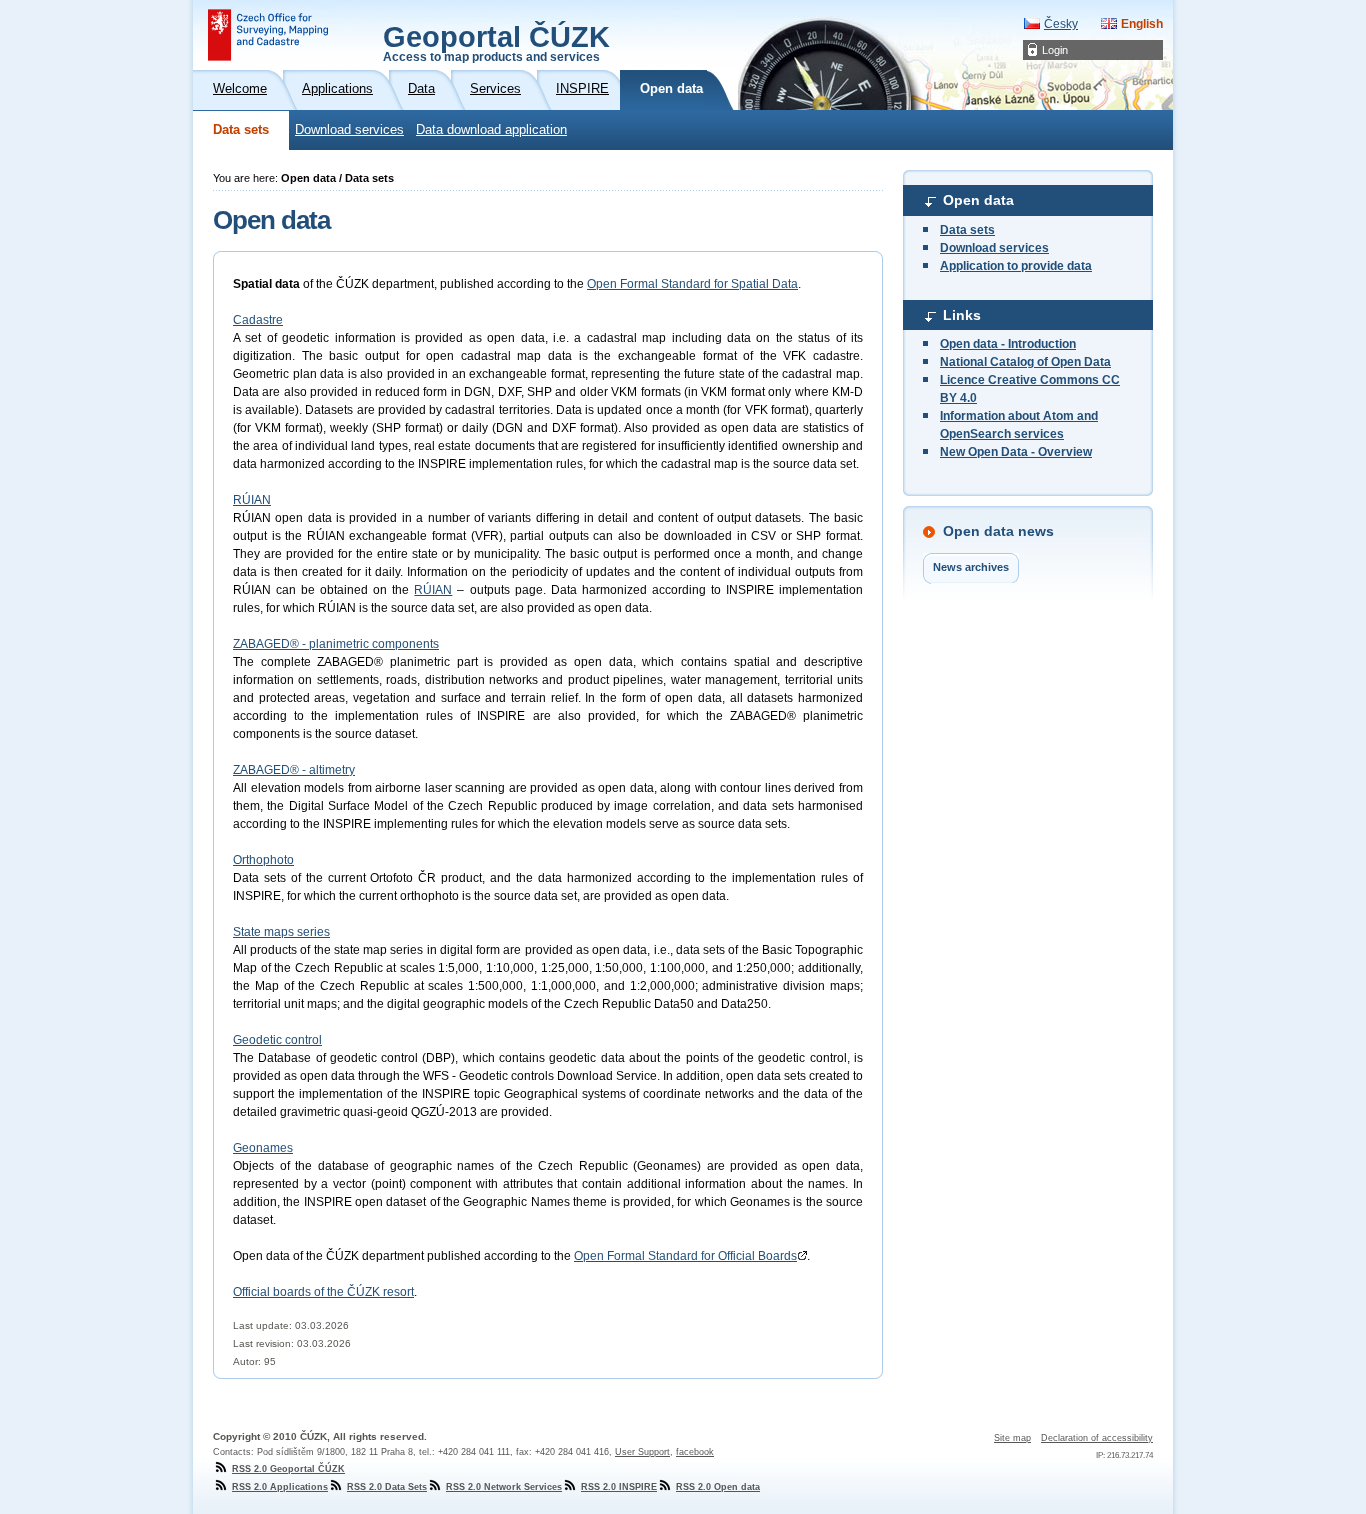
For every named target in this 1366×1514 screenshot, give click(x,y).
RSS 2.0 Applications (280, 1487)
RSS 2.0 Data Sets (387, 1487)
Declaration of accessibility (1097, 1438)
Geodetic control (277, 1040)
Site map (1012, 1438)
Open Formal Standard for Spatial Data (692, 284)
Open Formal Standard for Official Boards (685, 1256)
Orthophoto (263, 860)
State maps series (281, 932)
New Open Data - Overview (1016, 452)
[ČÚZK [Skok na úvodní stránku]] (268, 35)
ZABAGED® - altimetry (294, 770)
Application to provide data (1016, 266)
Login (1055, 50)
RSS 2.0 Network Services (504, 1487)
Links (962, 315)
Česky (1061, 24)
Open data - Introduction (1008, 344)
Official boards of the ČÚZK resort (323, 1292)
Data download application (491, 130)
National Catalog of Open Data (1025, 362)
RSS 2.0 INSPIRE (619, 1487)
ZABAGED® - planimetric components (336, 644)
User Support (642, 1452)
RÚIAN (252, 500)
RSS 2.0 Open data (718, 1487)
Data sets (241, 130)
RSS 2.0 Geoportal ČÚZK (288, 1469)
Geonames (263, 1148)
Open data (978, 200)
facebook (695, 1452)
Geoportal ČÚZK (496, 42)
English (1142, 24)
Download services (349, 130)
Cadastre (258, 320)
